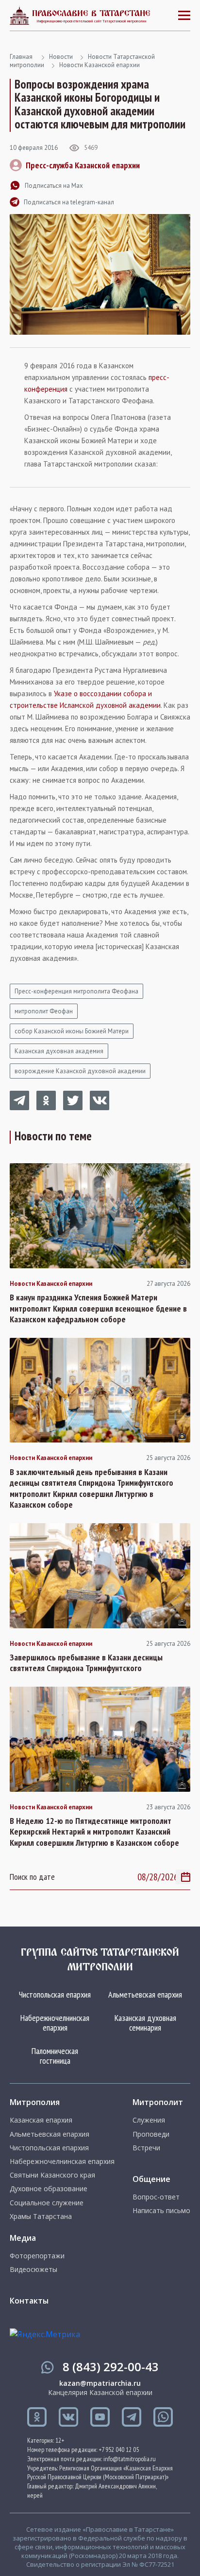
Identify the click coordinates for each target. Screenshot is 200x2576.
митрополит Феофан (44, 1011)
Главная (21, 57)
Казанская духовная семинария (145, 2023)
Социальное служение (47, 2203)
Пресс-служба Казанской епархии (83, 165)
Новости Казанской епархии (100, 65)
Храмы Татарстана (41, 2216)
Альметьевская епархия (145, 1994)
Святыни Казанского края (52, 2175)
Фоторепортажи (37, 2256)
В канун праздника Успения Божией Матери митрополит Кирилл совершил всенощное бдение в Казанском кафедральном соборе (98, 1308)
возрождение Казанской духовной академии (80, 1071)
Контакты (29, 2301)
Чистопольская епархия (55, 1994)
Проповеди (151, 2134)
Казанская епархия (41, 2120)
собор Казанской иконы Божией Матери (72, 1031)
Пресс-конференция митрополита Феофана (76, 991)
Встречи (146, 2148)
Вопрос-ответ (156, 2197)
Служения (149, 2120)
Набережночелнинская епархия (55, 2023)
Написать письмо (161, 2211)
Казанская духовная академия (59, 1051)
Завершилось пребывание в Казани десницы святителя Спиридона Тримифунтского (86, 1663)
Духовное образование (49, 2189)
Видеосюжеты (33, 2270)
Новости (61, 57)
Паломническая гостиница (55, 2056)
